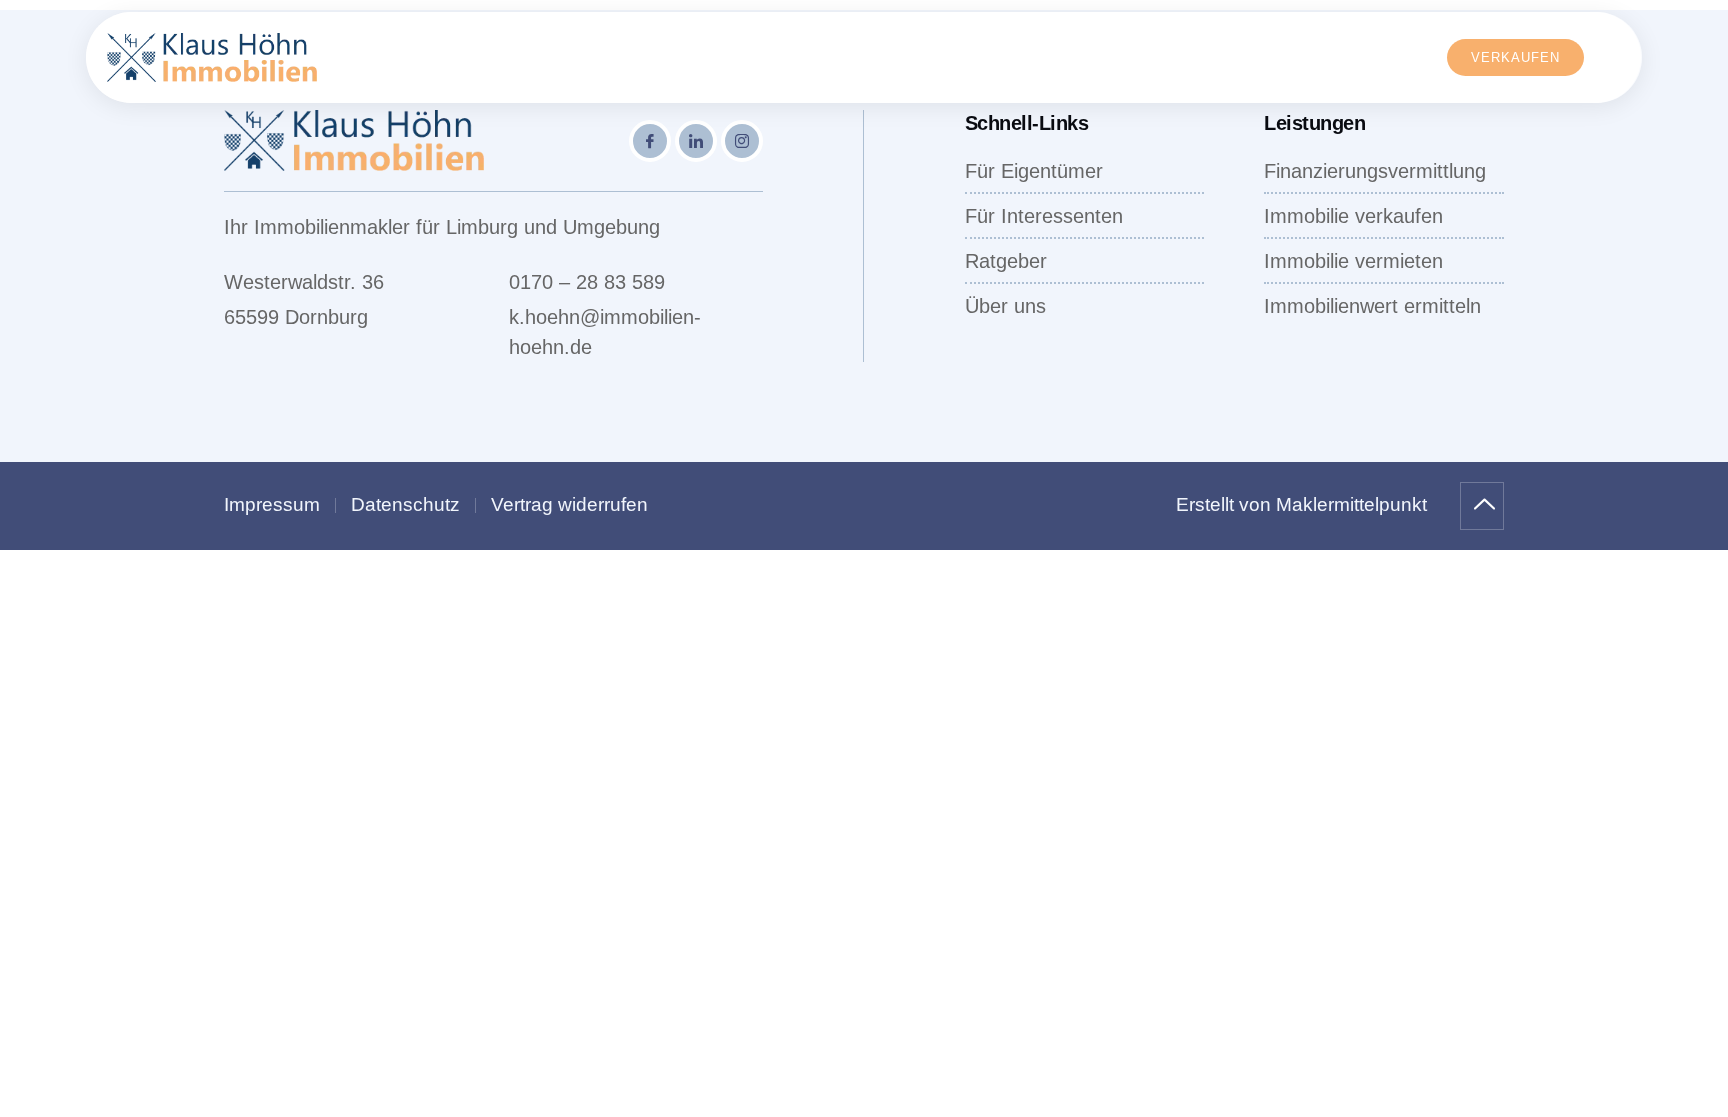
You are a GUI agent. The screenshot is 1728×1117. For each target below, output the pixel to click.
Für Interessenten (700, 57)
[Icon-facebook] (650, 141)
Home (400, 57)
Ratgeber (1196, 57)
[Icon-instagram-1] (742, 141)
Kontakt (1322, 57)
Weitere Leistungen (897, 57)
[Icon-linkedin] (696, 141)
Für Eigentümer (517, 57)
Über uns (1064, 57)
